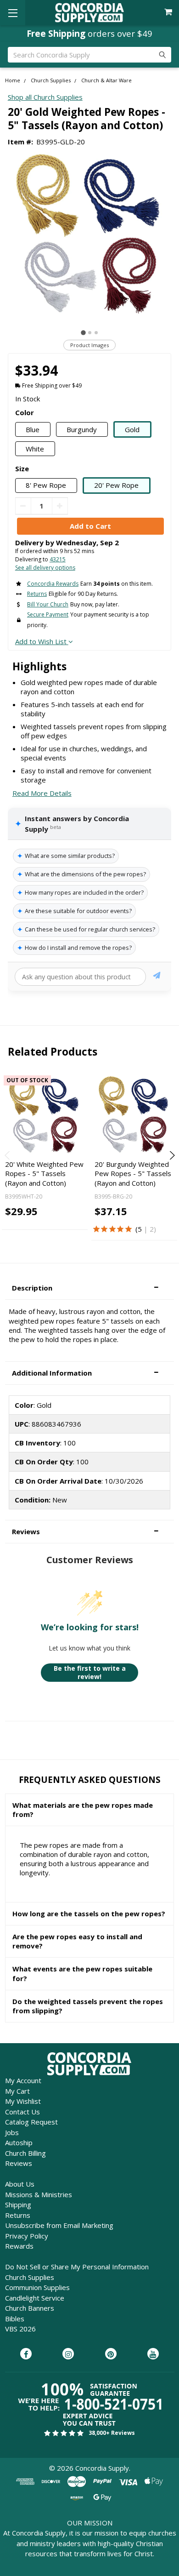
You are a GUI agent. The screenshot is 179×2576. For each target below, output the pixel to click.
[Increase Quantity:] (60, 506)
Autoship (19, 2142)
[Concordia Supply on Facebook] (26, 2354)
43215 (58, 559)
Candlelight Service (35, 2298)
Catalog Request (31, 2122)
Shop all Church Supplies (45, 97)
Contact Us (22, 2112)
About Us (20, 2184)
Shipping (18, 2205)
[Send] (157, 977)
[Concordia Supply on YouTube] (153, 2354)
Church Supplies (30, 2277)
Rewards (19, 2246)
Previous (8, 1155)
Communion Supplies (37, 2287)
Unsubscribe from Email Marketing (59, 2225)
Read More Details (42, 793)
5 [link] (140, 1229)
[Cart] (169, 12)
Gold (132, 429)
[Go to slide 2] (90, 333)
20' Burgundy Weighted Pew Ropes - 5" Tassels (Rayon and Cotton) (133, 1174)
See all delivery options (45, 568)
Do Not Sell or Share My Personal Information (77, 2267)
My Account (23, 2080)
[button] (89, 1288)
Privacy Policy (27, 2236)
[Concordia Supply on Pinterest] (111, 2354)
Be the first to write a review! (90, 1672)
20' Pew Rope (116, 485)
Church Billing (25, 2153)
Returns (18, 2215)
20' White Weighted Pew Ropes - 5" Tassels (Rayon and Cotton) (44, 1174)
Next (171, 1155)
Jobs (12, 2132)
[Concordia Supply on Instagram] (68, 2354)
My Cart (17, 2091)
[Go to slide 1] (83, 333)
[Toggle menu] (13, 13)
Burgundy (82, 429)
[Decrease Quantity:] (23, 506)
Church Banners (30, 2308)
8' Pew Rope (46, 485)
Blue (33, 429)
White (35, 449)
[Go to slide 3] (96, 333)
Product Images (89, 345)
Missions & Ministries (39, 2194)
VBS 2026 (20, 2329)
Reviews (19, 2163)
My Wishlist (23, 2101)
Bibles (15, 2319)
